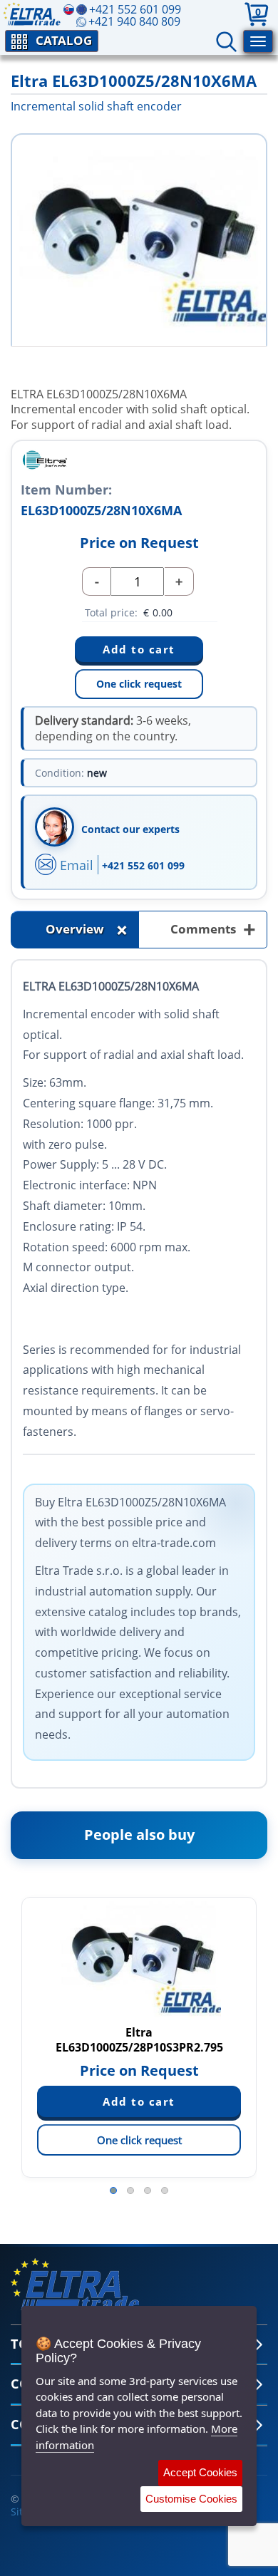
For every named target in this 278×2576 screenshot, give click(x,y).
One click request (139, 684)
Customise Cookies (191, 2499)
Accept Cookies (200, 2472)
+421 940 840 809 (134, 21)
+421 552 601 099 (143, 865)
